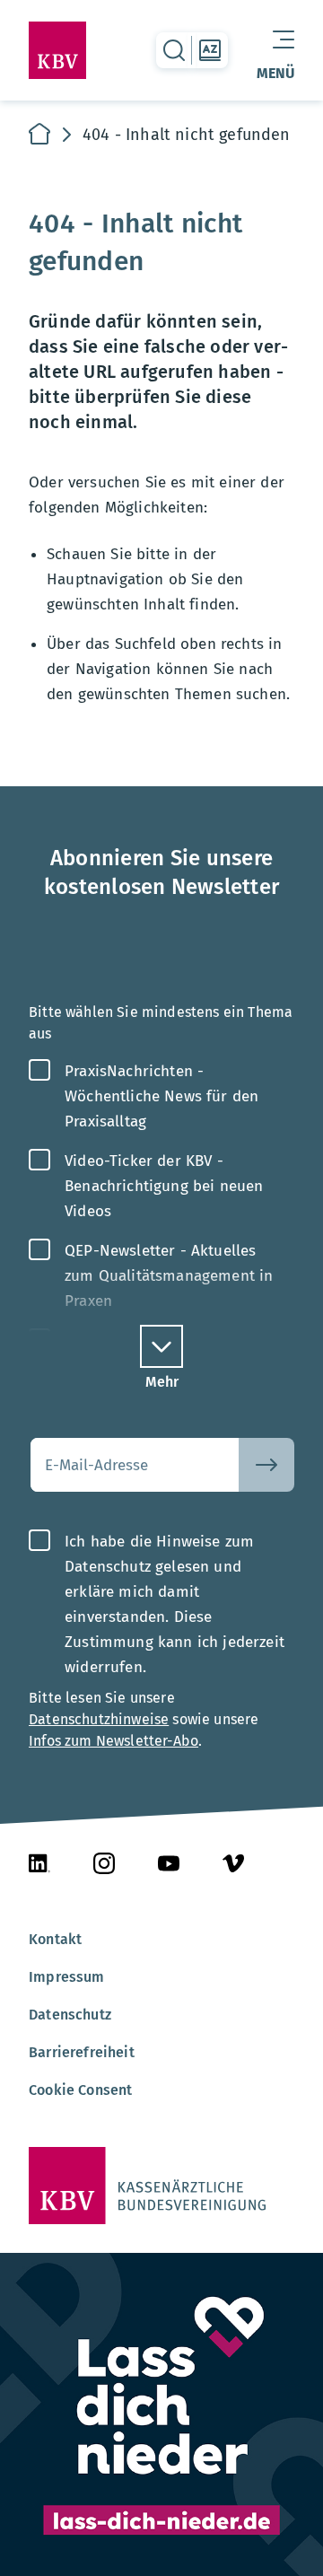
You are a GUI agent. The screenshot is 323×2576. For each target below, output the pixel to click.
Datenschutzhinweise (99, 1719)
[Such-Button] (266, 1465)
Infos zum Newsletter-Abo (113, 1741)
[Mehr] (161, 1346)
